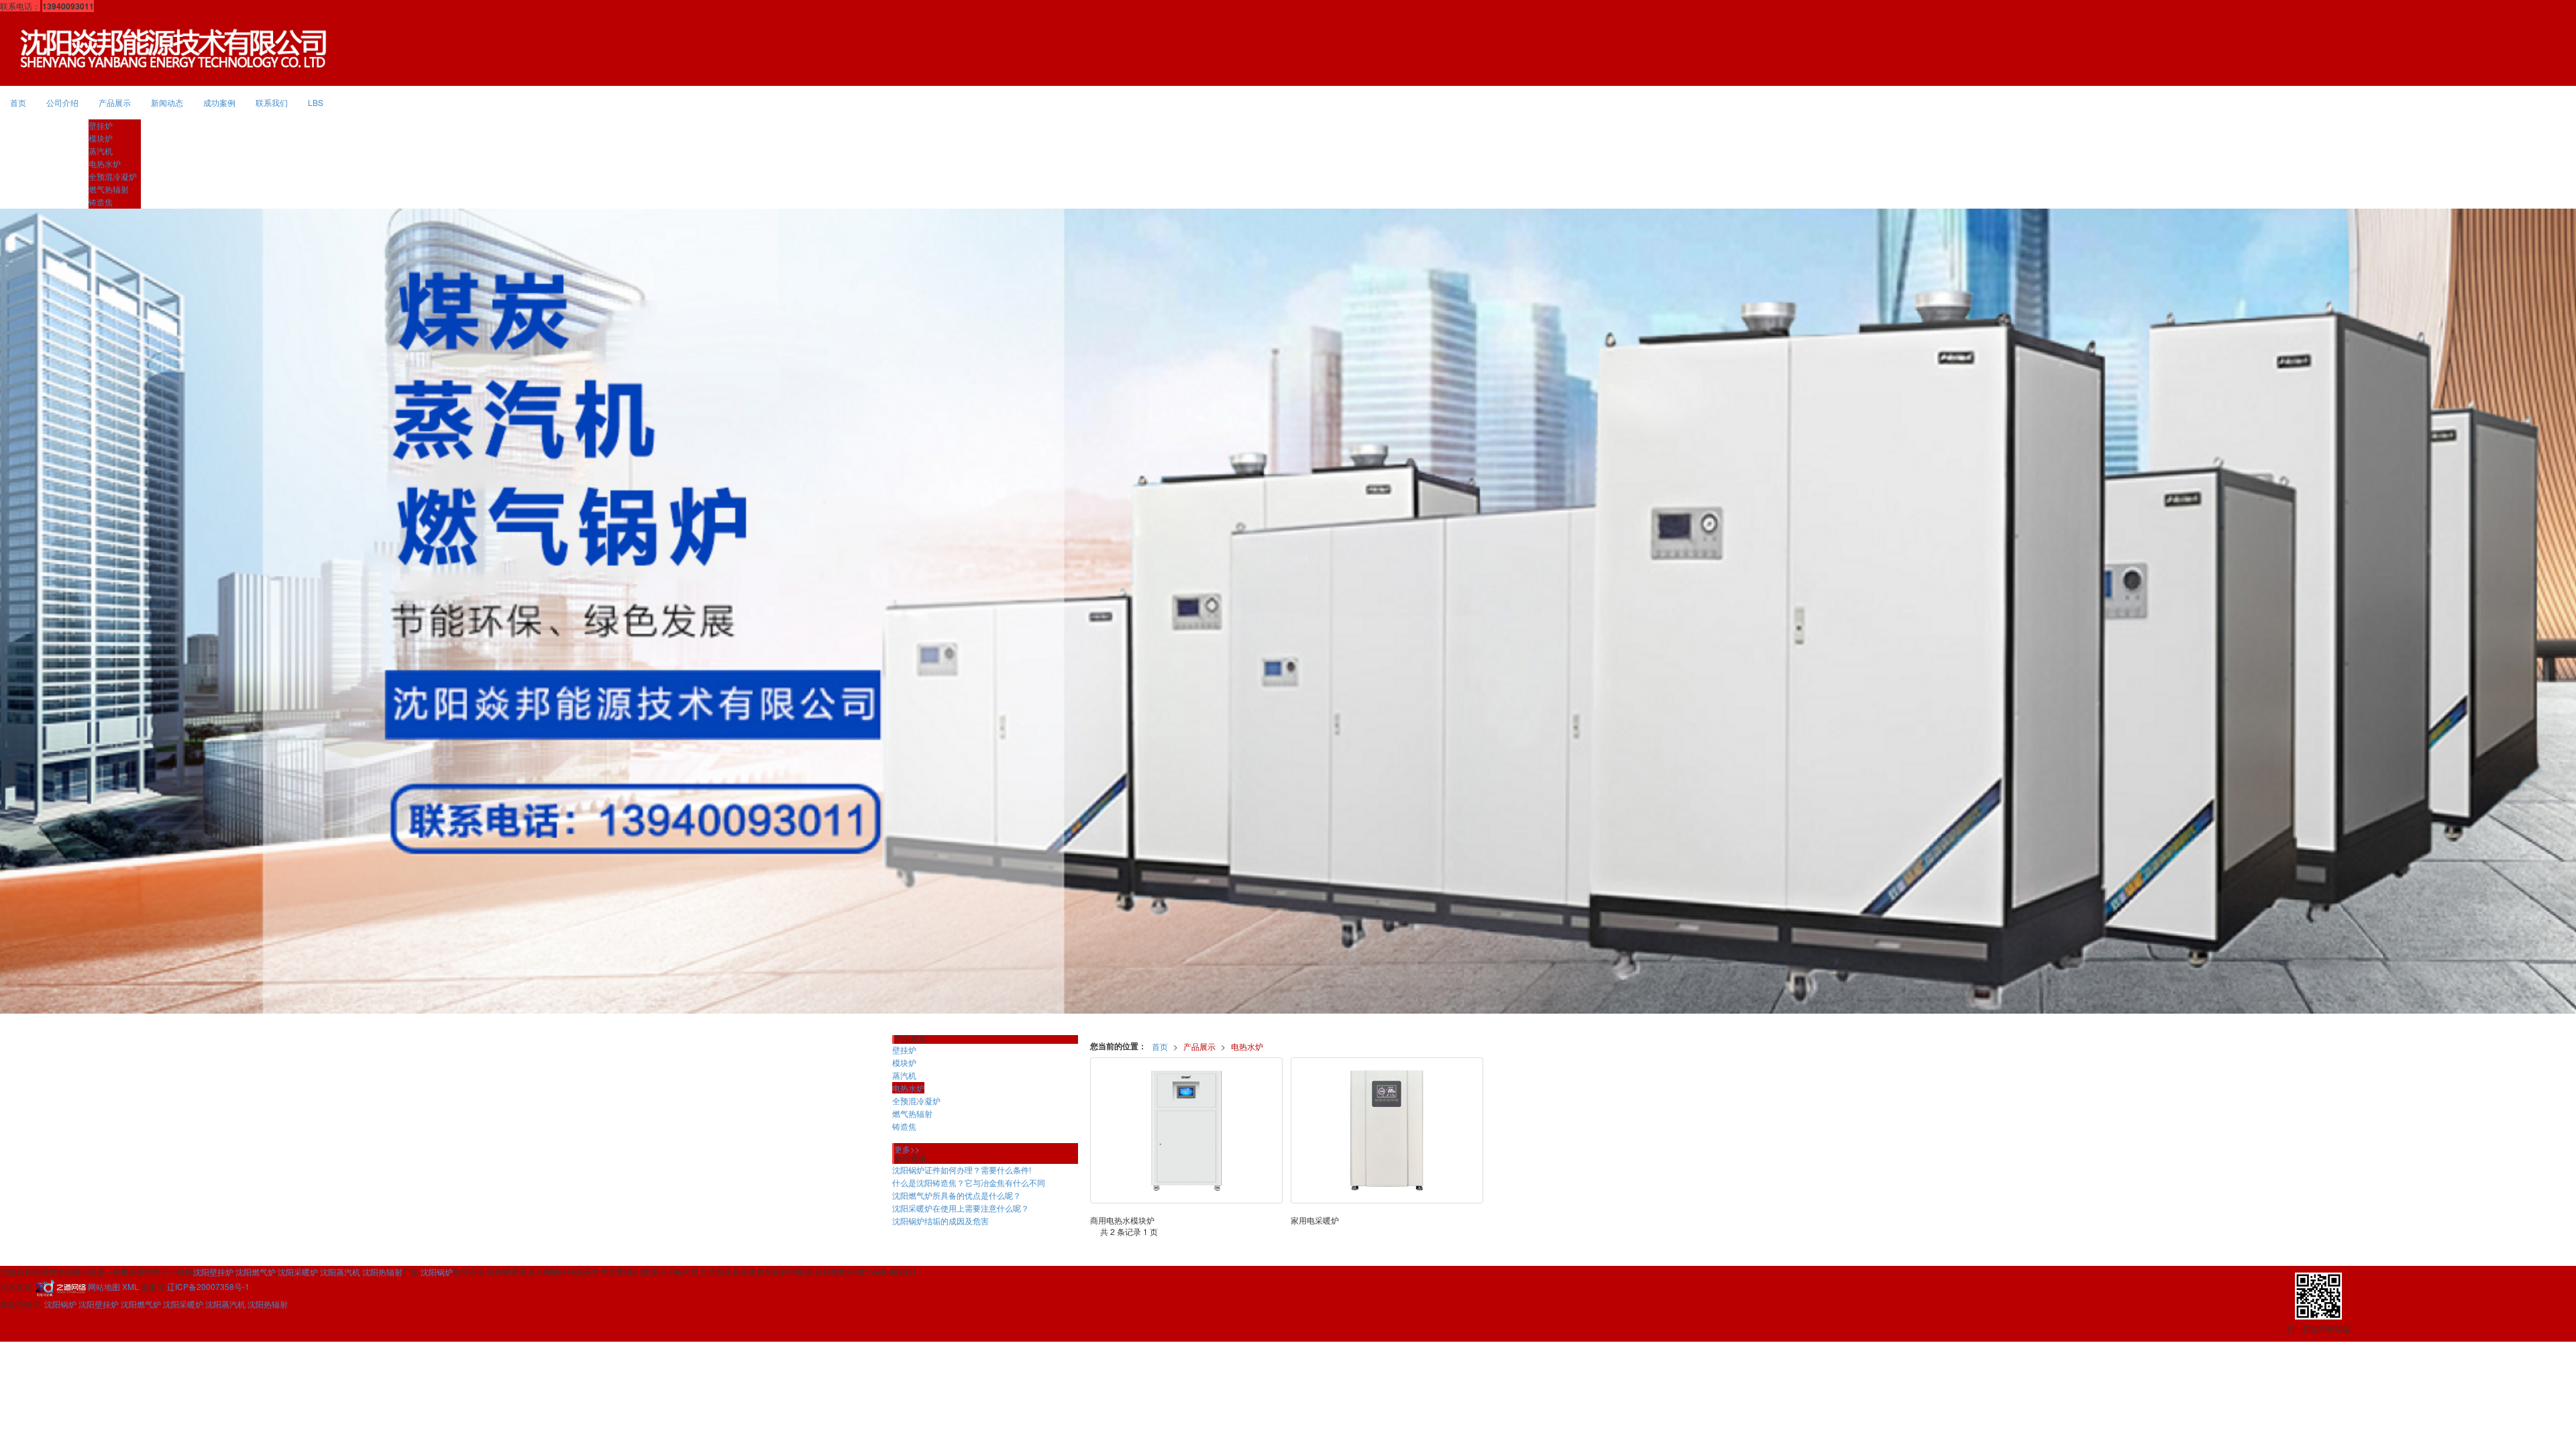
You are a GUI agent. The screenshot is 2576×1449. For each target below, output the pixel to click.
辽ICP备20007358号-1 (208, 1286)
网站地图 (104, 1286)
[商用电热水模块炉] (1186, 1130)
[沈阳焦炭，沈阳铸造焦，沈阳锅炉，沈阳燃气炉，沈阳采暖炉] (1288, 611)
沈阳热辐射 (382, 1272)
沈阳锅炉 (437, 1272)
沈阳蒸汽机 (340, 1272)
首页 (18, 102)
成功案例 (219, 102)
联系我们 (272, 102)
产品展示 (115, 102)
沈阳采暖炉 (298, 1272)
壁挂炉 (101, 125)
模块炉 (101, 138)
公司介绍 (62, 102)
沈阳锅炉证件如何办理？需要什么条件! (962, 1170)
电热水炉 (105, 163)
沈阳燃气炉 (256, 1272)
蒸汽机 (101, 151)
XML (130, 1286)
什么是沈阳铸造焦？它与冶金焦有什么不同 (969, 1182)
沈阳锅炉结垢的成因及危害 (941, 1221)
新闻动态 (167, 102)
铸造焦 (101, 202)
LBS (316, 102)
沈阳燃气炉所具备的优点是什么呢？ (957, 1195)
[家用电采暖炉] (1387, 1130)
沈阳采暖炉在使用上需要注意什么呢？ (961, 1208)
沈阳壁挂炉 (213, 1272)
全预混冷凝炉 (113, 176)
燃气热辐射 (109, 189)
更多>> (907, 1149)
